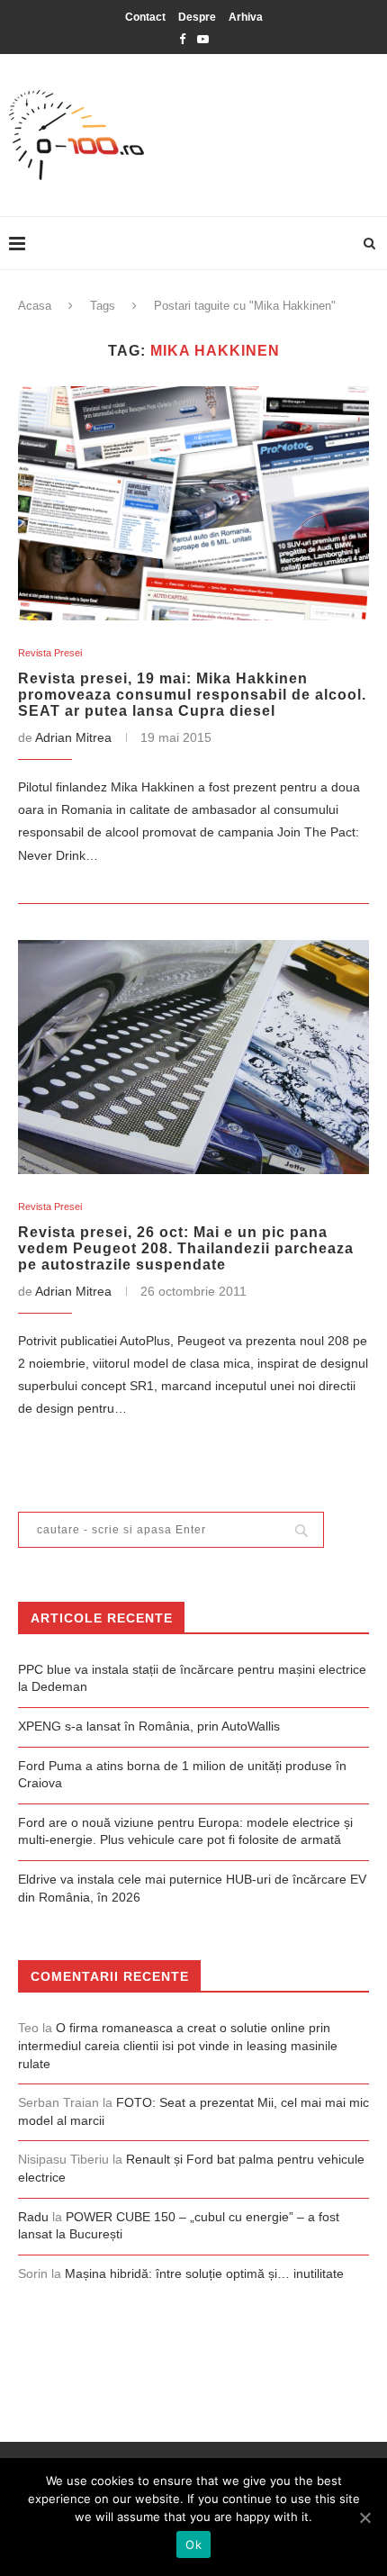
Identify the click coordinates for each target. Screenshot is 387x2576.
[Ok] (364, 2517)
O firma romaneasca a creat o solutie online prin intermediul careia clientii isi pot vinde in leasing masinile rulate (178, 2045)
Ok (193, 2544)
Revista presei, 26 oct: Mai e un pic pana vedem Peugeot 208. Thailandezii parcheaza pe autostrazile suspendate (186, 1248)
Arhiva (246, 17)
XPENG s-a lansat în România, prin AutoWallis (149, 1726)
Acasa (35, 306)
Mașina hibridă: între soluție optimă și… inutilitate (204, 2273)
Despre (197, 17)
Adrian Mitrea (73, 737)
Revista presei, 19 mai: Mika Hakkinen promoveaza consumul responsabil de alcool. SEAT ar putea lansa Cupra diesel (192, 695)
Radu (33, 2217)
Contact (145, 17)
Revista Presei (50, 653)
